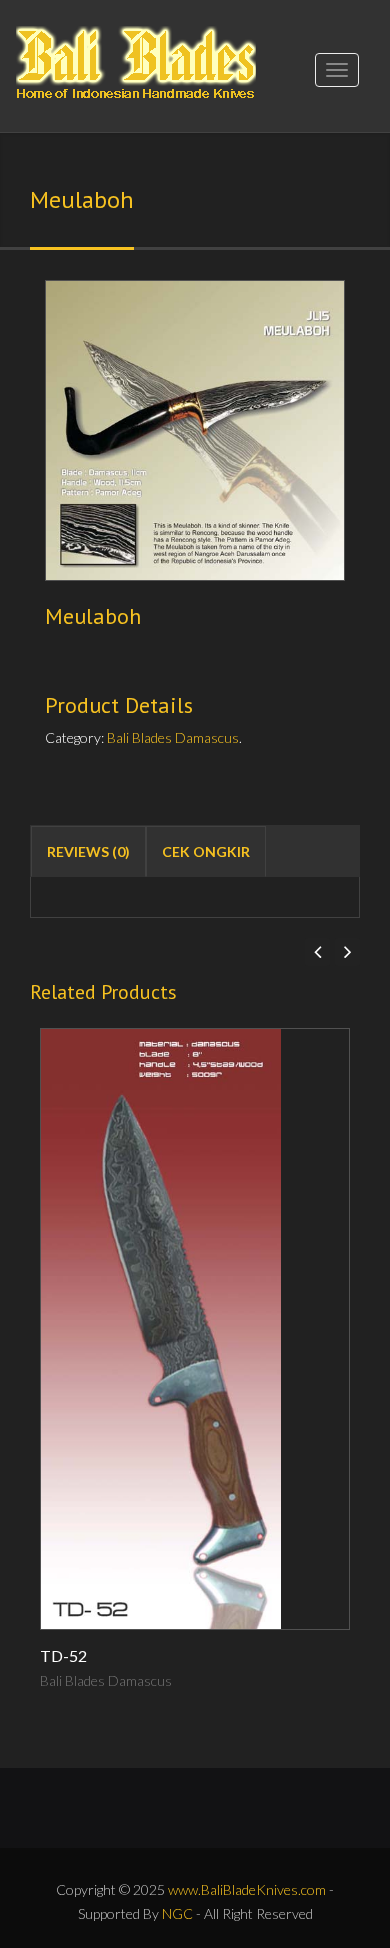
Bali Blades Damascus (173, 737)
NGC (177, 1913)
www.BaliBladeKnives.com (247, 1889)
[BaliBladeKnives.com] (136, 56)
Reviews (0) (88, 851)
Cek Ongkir (206, 851)
